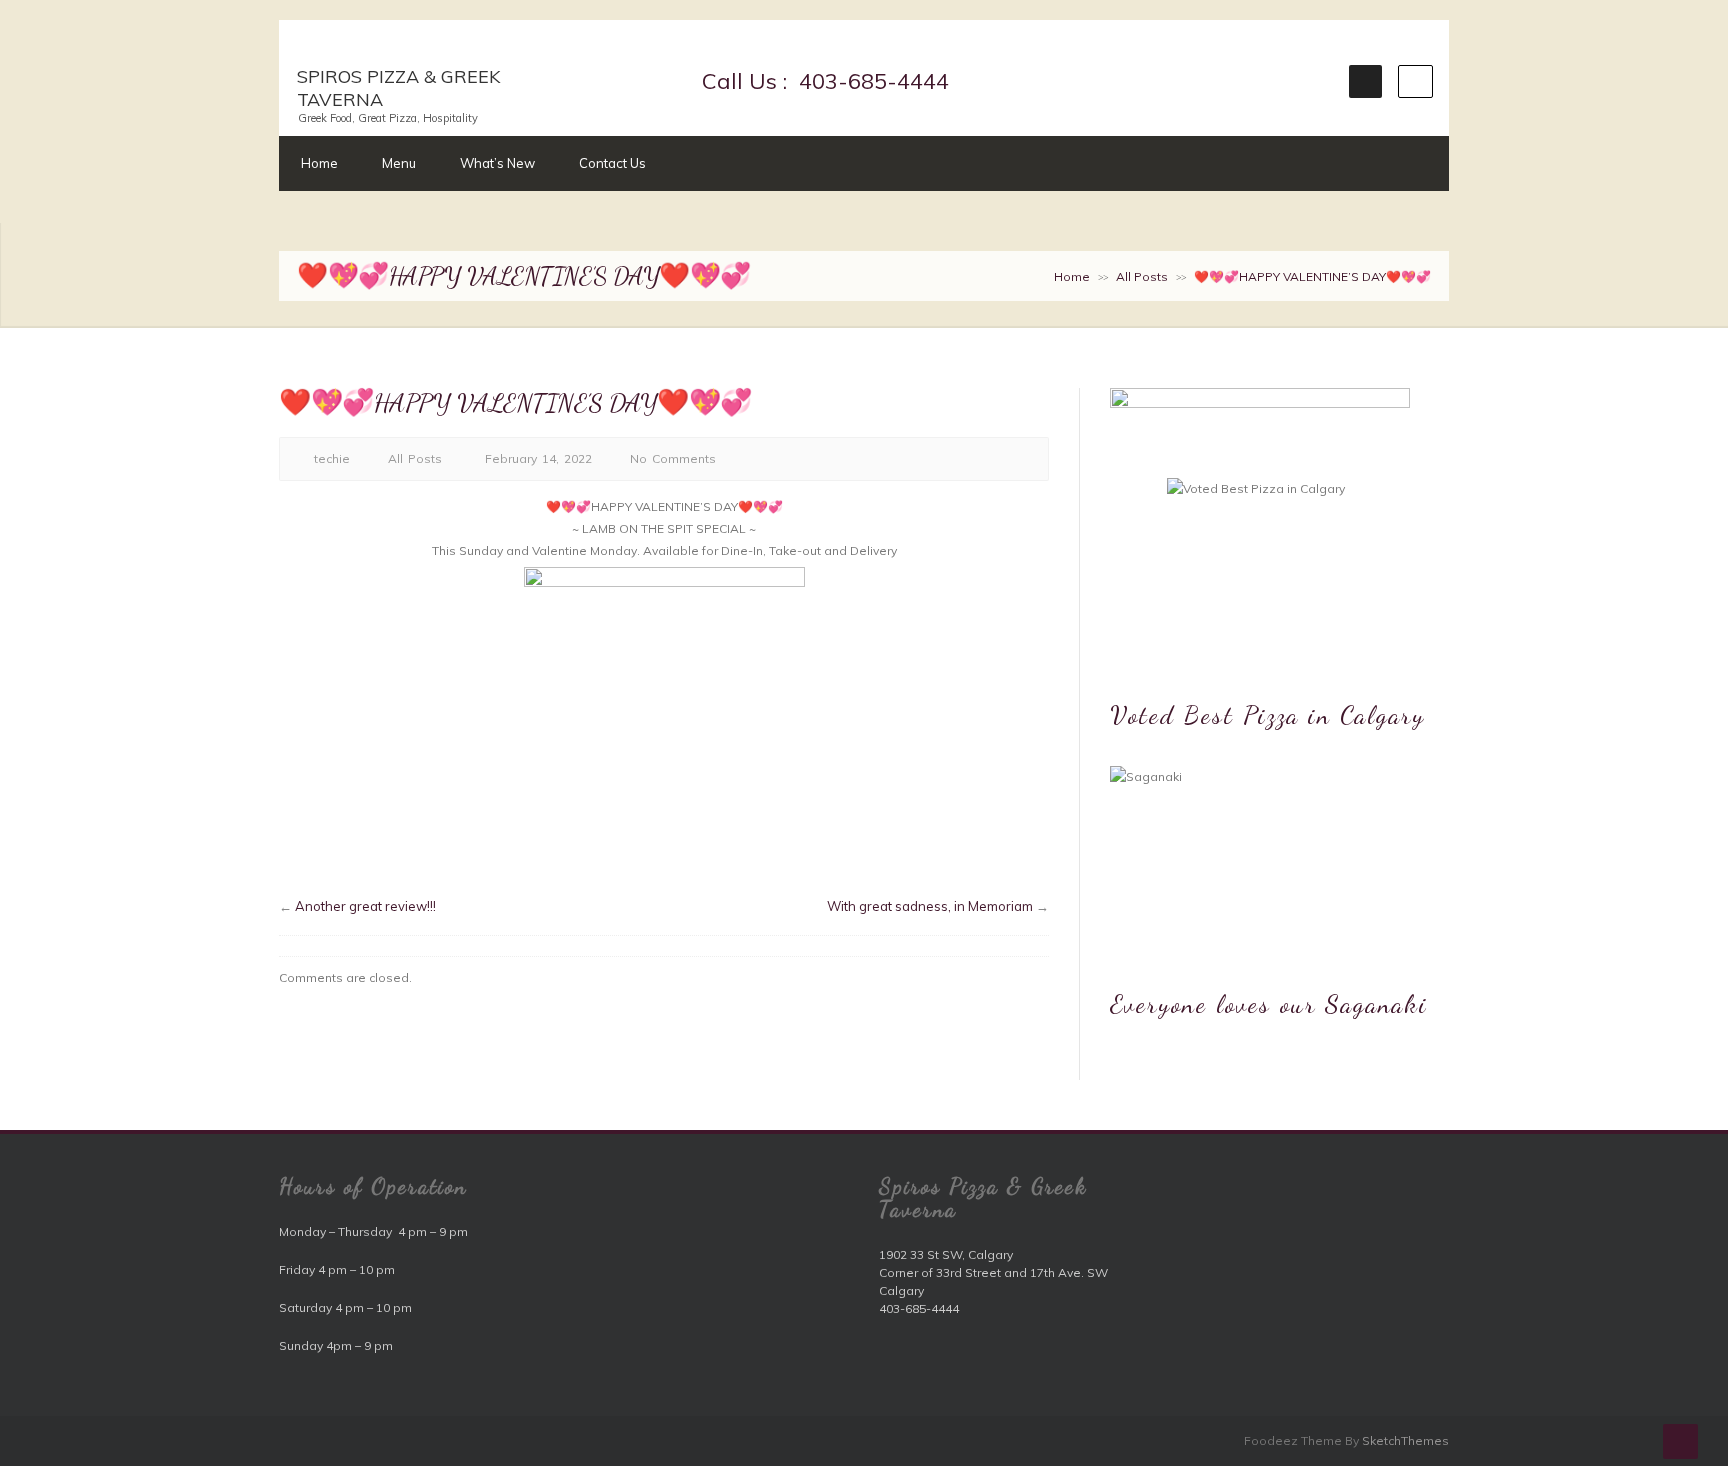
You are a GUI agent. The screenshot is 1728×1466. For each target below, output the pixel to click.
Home (319, 163)
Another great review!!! (365, 906)
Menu (399, 163)
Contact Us (612, 163)
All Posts (1142, 276)
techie (332, 458)
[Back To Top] (1680, 1441)
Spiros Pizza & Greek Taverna (398, 88)
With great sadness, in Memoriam (930, 906)
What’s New (497, 163)
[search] (1415, 81)
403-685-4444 (871, 81)
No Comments (673, 458)
